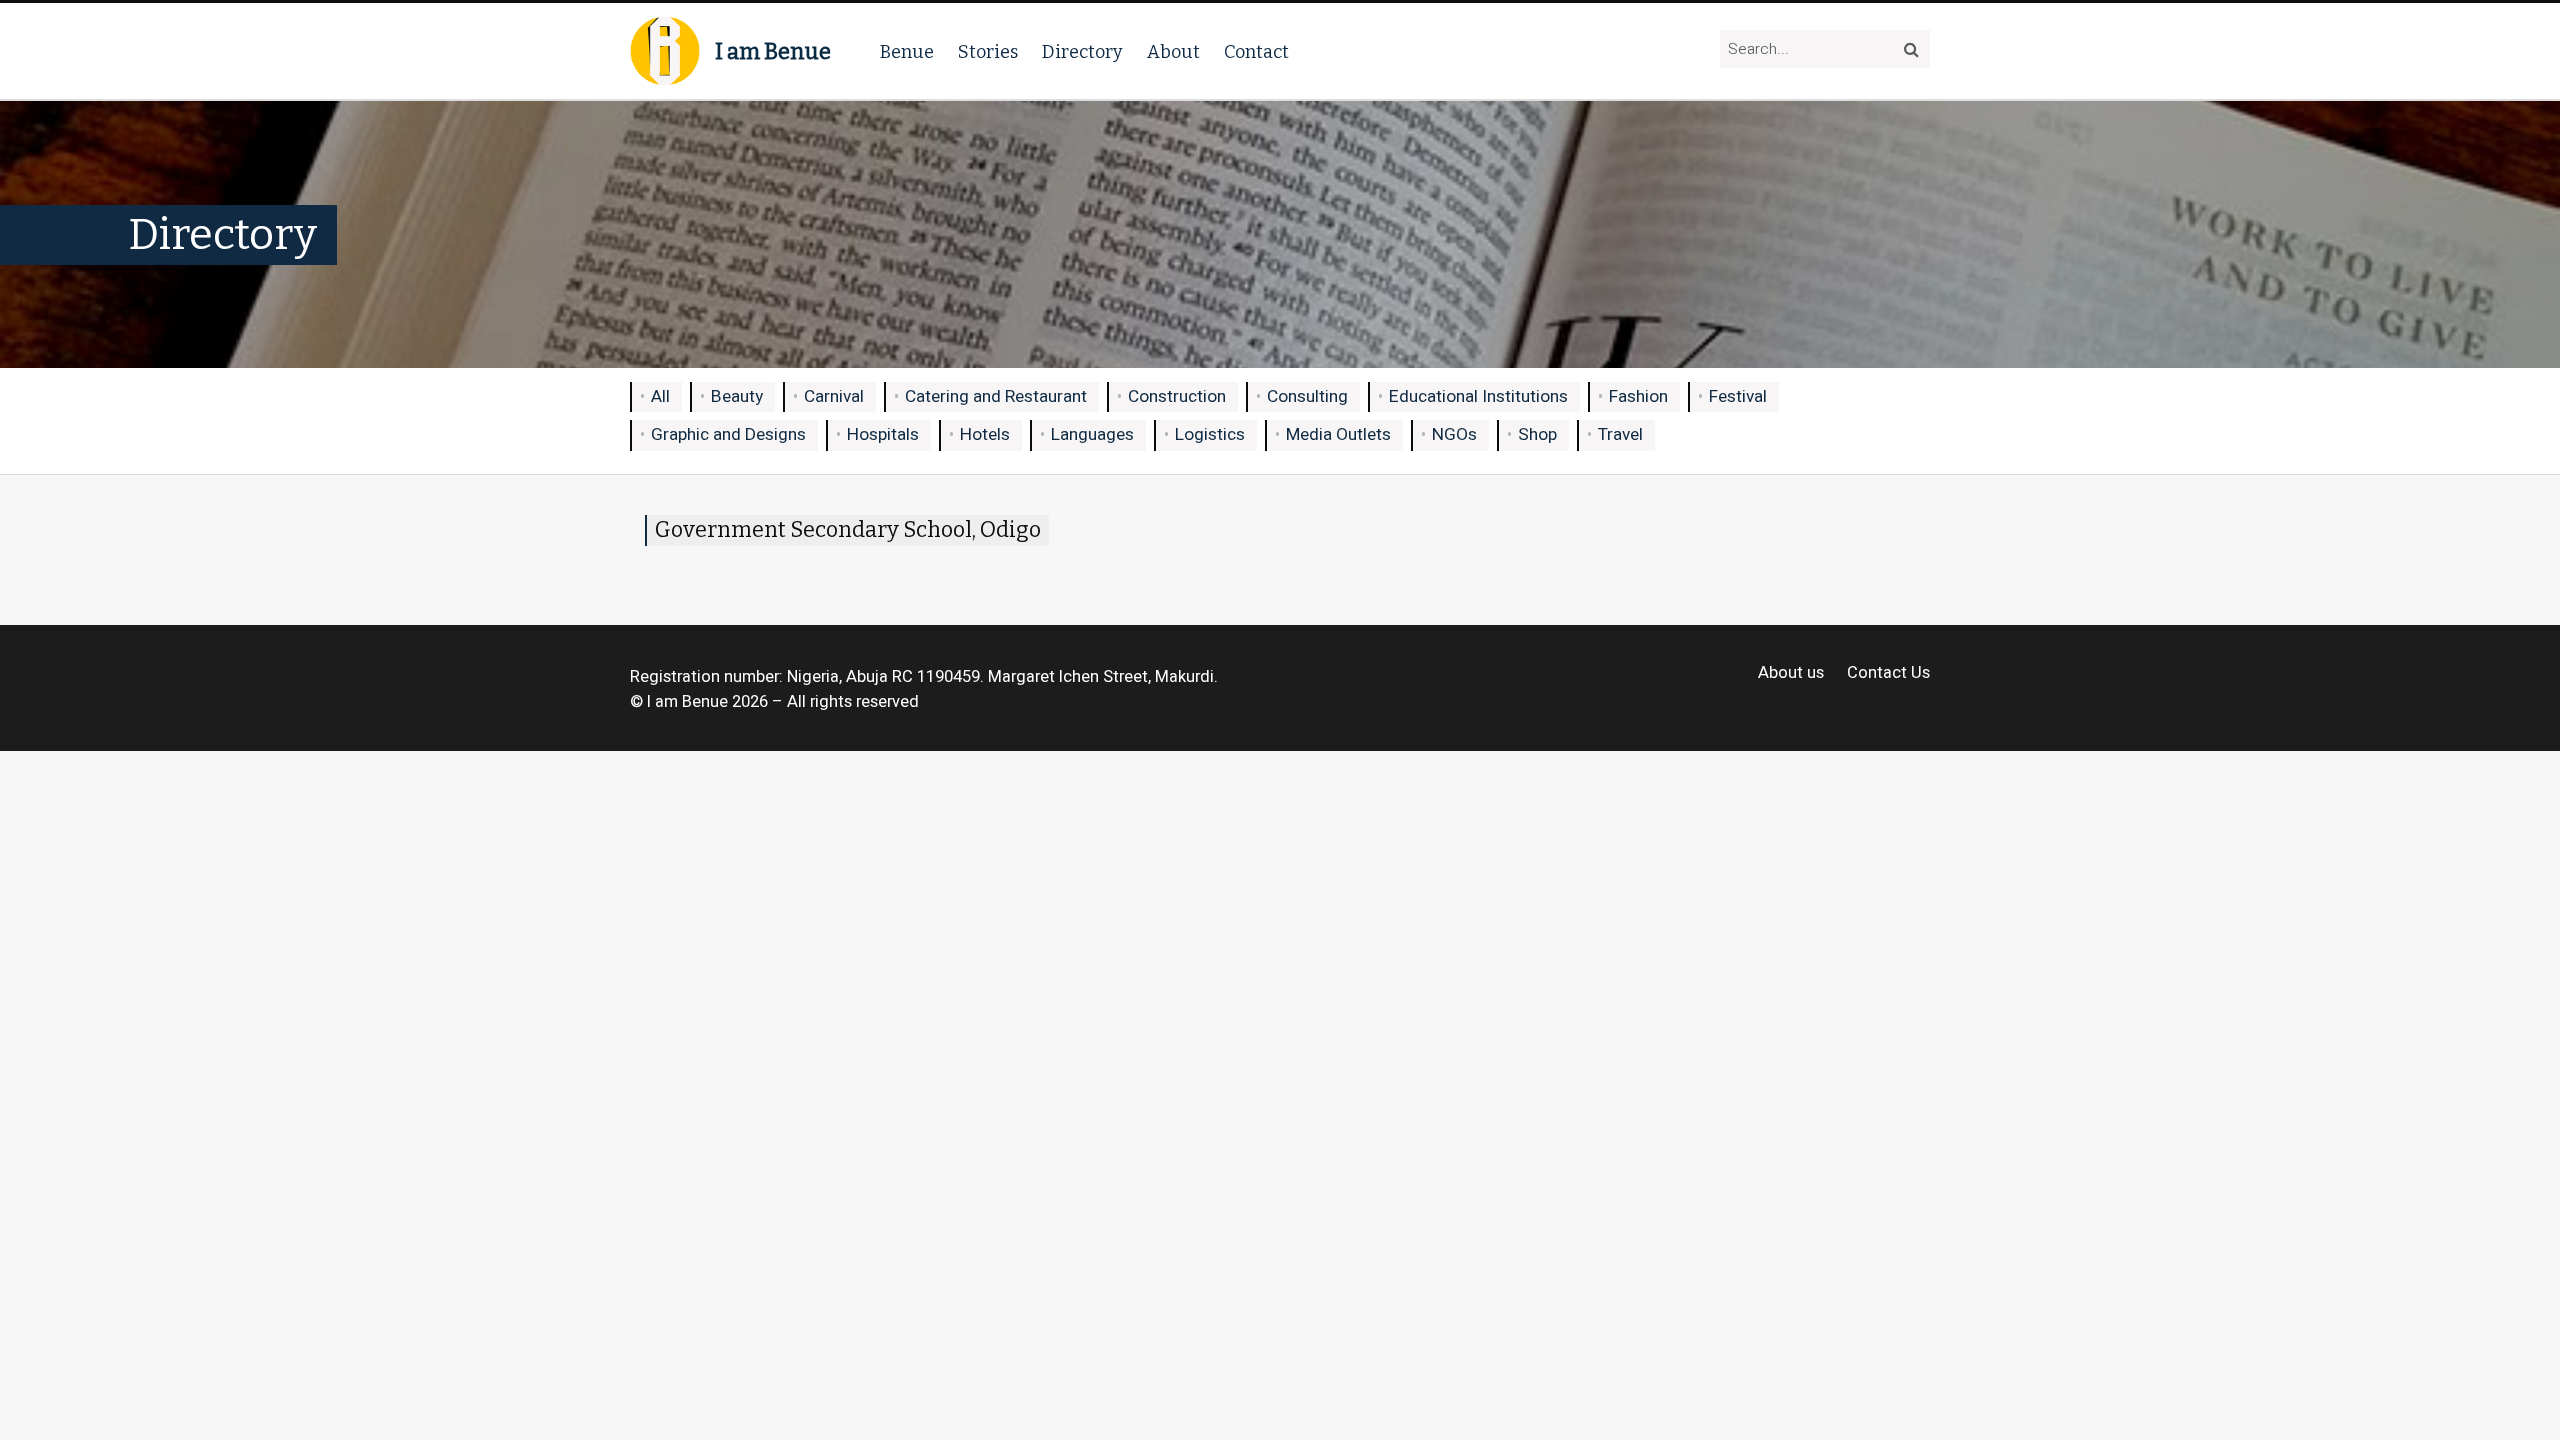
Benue (907, 52)
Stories (988, 52)
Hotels (985, 434)
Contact (1256, 52)
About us (1791, 673)
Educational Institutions (1478, 396)
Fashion (1638, 396)
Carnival (834, 396)
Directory (1082, 52)
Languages (1092, 434)
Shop (1537, 434)
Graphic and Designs (728, 434)
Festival (1738, 396)
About (1173, 52)
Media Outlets (1338, 434)
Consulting (1307, 396)
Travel (1620, 434)
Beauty (737, 396)
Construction (1177, 396)
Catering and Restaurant (996, 396)
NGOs (1454, 434)
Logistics (1210, 434)
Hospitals (883, 434)
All (660, 396)
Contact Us (1888, 673)
